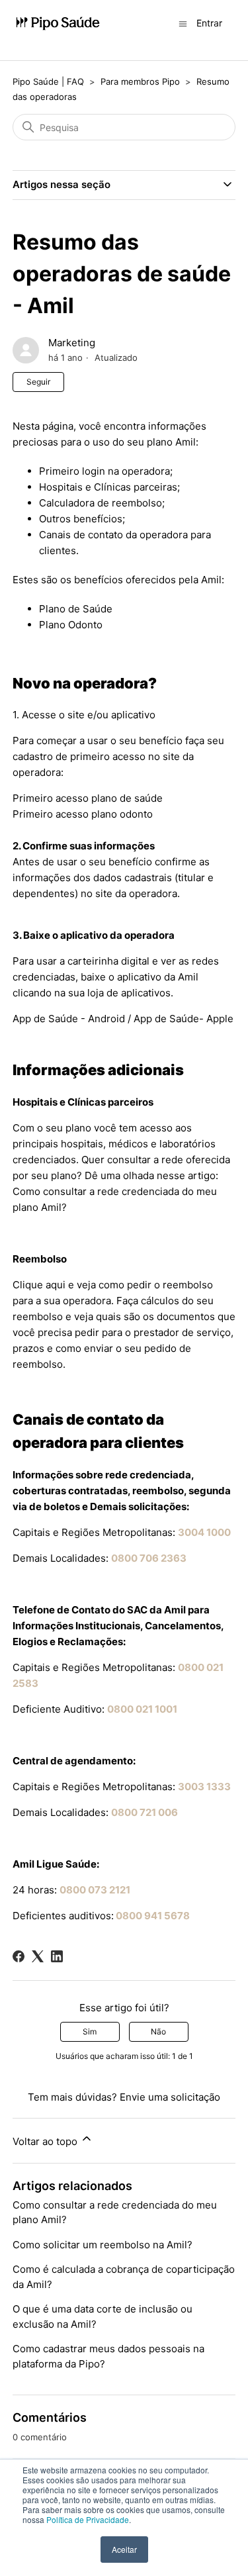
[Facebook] (19, 1956)
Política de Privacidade (88, 2519)
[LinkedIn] (57, 1956)
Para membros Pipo (140, 81)
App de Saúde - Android (69, 1019)
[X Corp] (38, 1956)
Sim (90, 2031)
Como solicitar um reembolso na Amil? (103, 2245)
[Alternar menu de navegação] (183, 23)
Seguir (38, 382)
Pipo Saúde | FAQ (48, 81)
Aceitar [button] (124, 2549)
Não (158, 2031)
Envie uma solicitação (170, 2097)
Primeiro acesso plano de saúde (88, 798)
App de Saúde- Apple (184, 1019)
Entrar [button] (209, 23)
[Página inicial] (58, 24)
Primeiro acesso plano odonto (83, 814)
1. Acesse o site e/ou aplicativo (84, 715)
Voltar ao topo (46, 2141)
